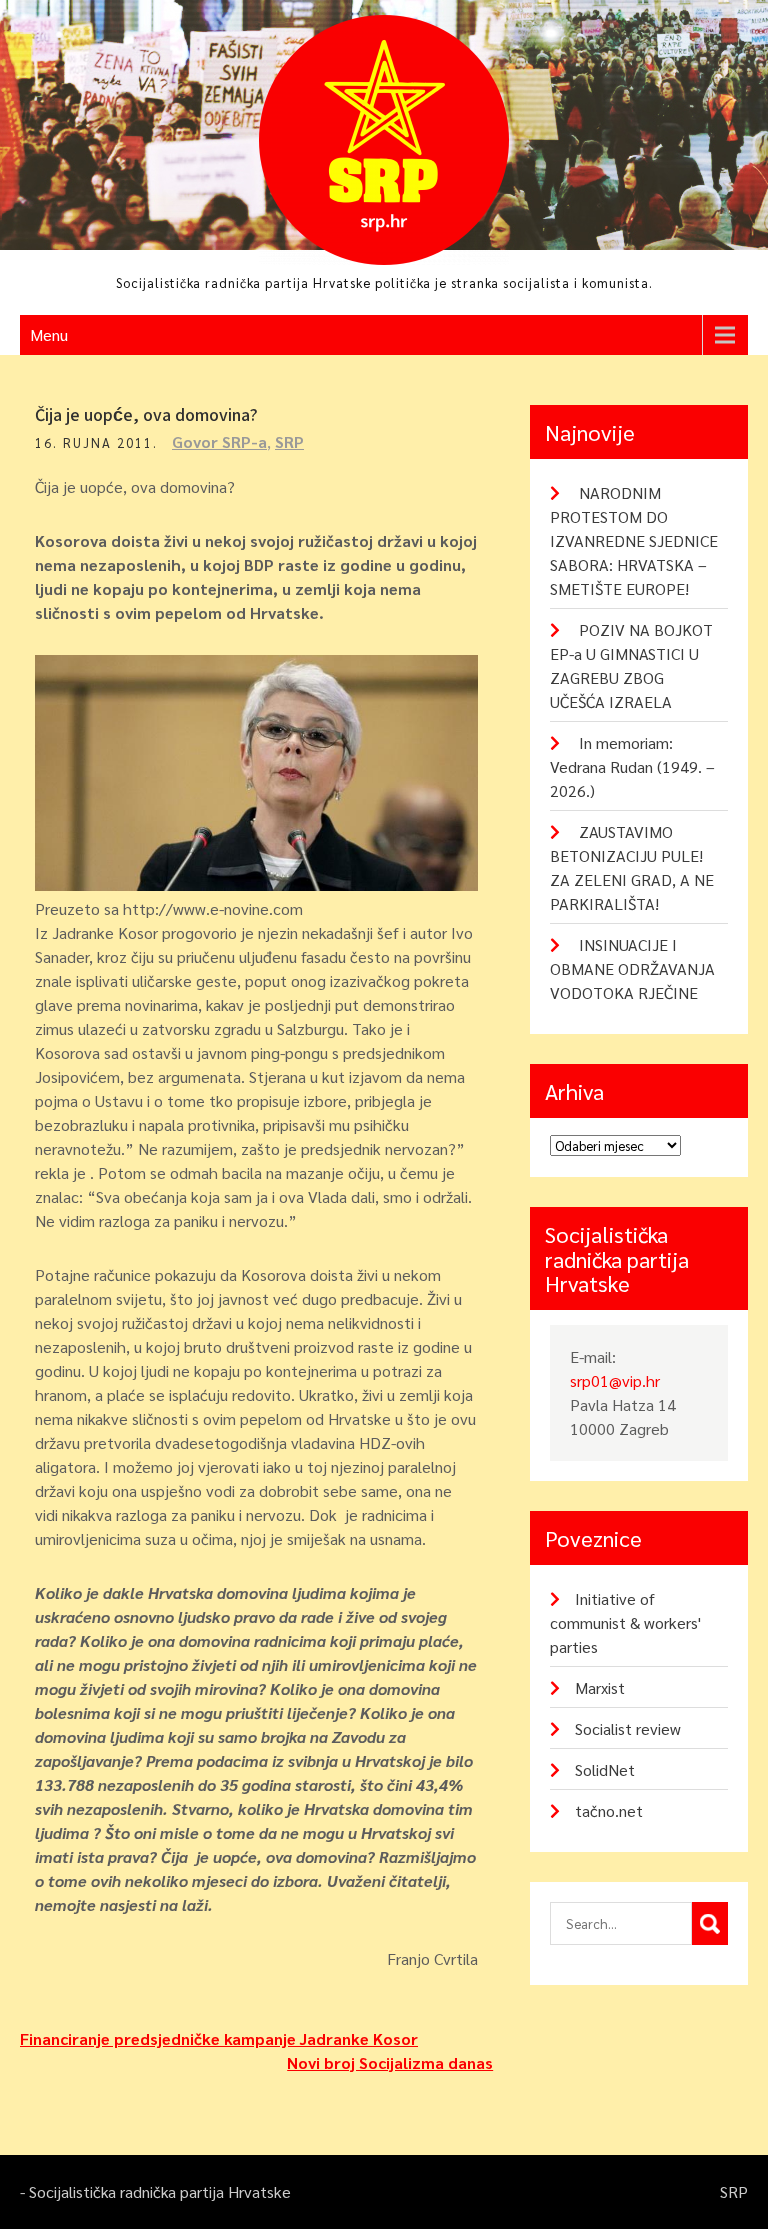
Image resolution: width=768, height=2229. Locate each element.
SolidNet (605, 1769)
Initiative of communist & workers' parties (625, 1622)
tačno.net (609, 1810)
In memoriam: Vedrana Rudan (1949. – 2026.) (632, 766)
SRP (289, 441)
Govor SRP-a (219, 441)
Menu (49, 334)
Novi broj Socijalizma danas (390, 2062)
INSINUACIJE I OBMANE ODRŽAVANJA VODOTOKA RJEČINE (632, 968)
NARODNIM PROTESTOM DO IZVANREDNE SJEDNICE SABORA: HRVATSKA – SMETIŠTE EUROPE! (634, 540)
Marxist (600, 1687)
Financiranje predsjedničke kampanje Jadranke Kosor (219, 2038)
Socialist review (628, 1728)
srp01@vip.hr (615, 1380)
